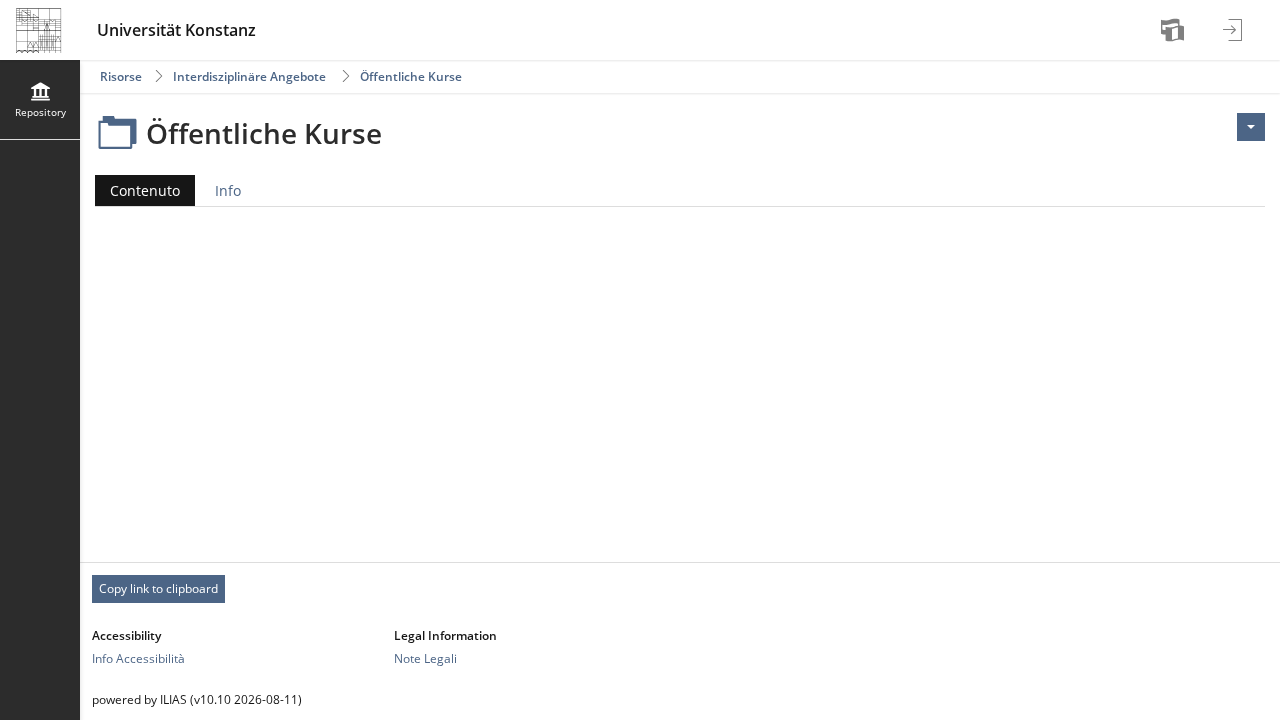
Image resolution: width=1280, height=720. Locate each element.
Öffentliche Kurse (411, 76)
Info (228, 190)
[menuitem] (1175, 30)
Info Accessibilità (138, 658)
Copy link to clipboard (158, 588)
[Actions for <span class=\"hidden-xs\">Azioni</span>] (1251, 127)
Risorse (121, 76)
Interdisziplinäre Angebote (249, 76)
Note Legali (425, 658)
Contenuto (137, 193)
